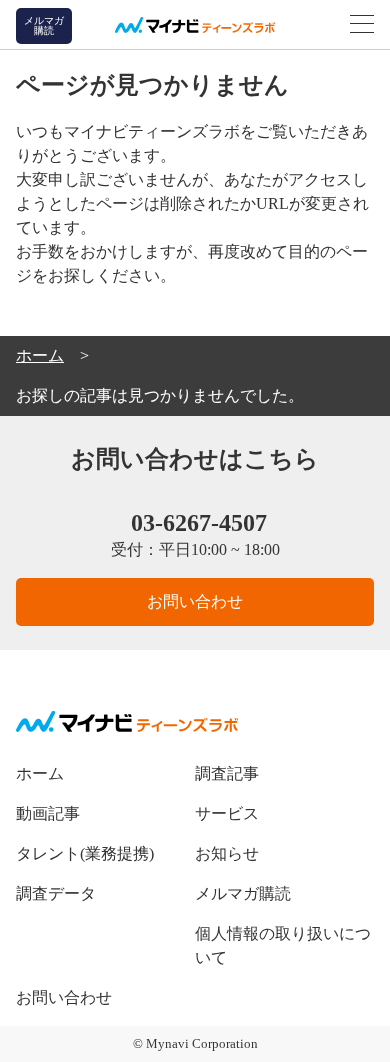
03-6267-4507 (199, 523)
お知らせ (227, 853)
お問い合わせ (195, 601)
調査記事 (227, 773)
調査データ (56, 893)
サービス (227, 813)
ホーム (40, 773)
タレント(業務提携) (85, 853)
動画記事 (48, 813)
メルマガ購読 (243, 893)
